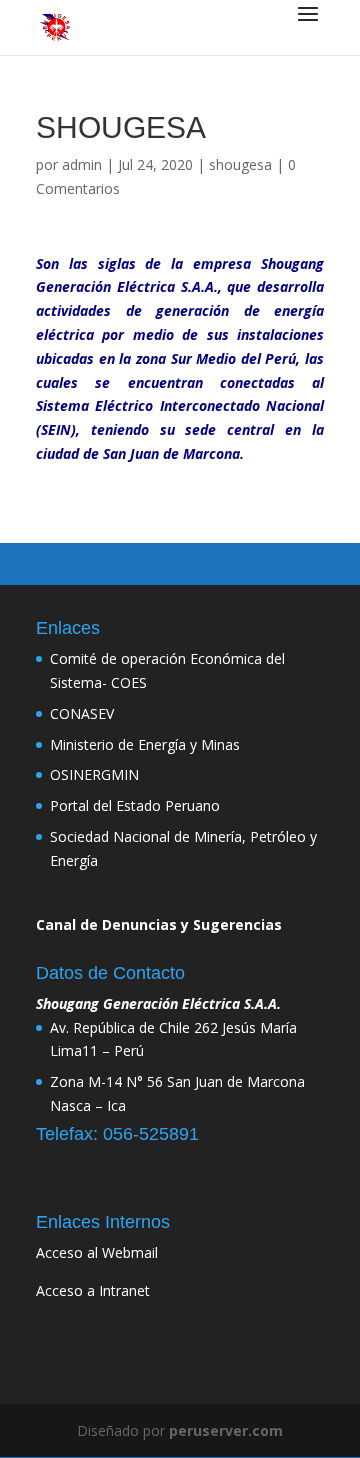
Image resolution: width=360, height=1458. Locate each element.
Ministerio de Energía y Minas (145, 744)
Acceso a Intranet (93, 1290)
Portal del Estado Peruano (135, 805)
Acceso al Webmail (97, 1252)
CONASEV (82, 713)
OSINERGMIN (94, 774)
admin (82, 164)
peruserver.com (226, 1430)
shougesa (240, 164)
